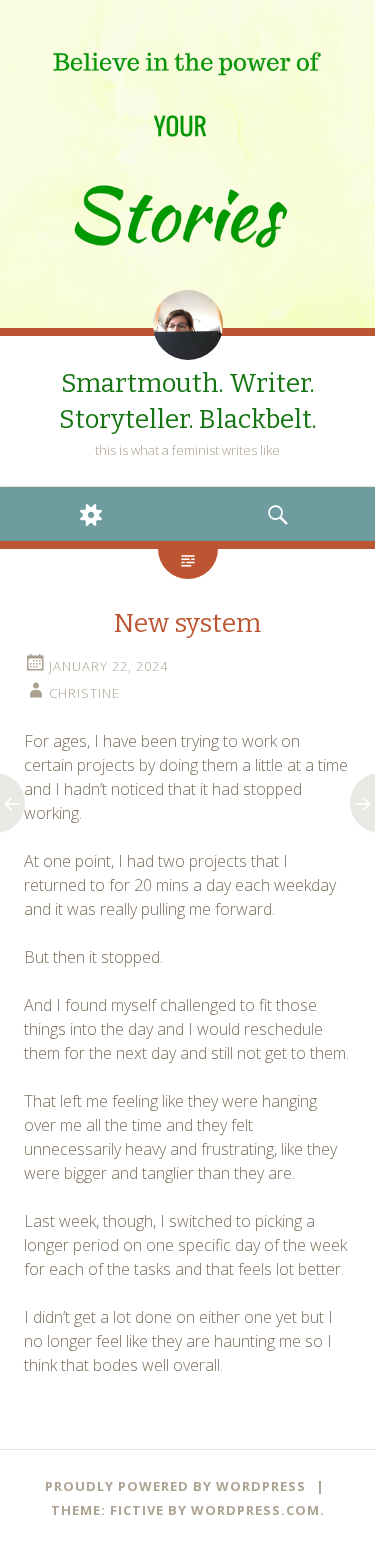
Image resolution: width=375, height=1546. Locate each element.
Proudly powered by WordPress (175, 1486)
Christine (84, 693)
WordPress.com (255, 1510)
